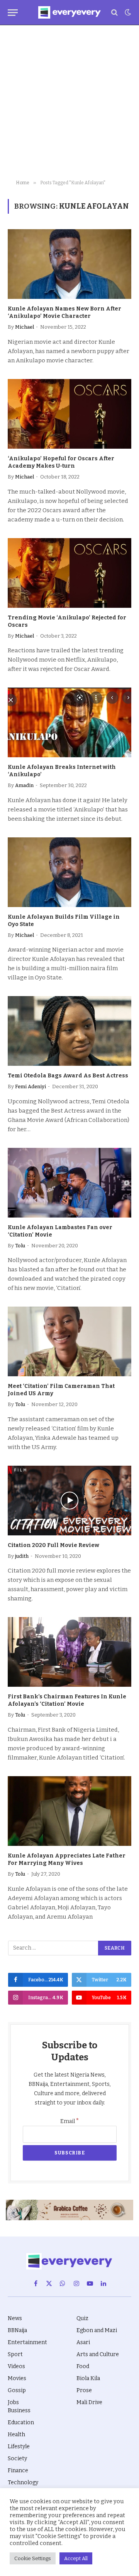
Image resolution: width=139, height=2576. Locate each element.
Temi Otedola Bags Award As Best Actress (68, 1076)
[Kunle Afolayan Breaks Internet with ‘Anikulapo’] (69, 722)
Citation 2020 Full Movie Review (53, 1545)
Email (70, 2121)
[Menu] (13, 13)
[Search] (114, 13)
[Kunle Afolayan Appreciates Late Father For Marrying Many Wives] (69, 1811)
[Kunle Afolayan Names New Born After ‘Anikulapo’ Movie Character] (69, 264)
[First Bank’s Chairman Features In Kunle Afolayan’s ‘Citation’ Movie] (69, 1652)
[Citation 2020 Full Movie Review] (69, 1501)
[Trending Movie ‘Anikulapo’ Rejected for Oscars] (69, 573)
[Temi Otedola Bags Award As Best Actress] (69, 1031)
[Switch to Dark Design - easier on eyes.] (127, 12)
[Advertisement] (69, 103)
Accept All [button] (76, 2558)
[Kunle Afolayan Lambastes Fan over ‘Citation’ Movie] (69, 1183)
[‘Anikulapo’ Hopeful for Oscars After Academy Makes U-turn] (69, 414)
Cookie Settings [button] (33, 2558)
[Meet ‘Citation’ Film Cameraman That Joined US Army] (69, 1341)
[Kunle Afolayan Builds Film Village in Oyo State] (69, 872)
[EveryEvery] (69, 12)
